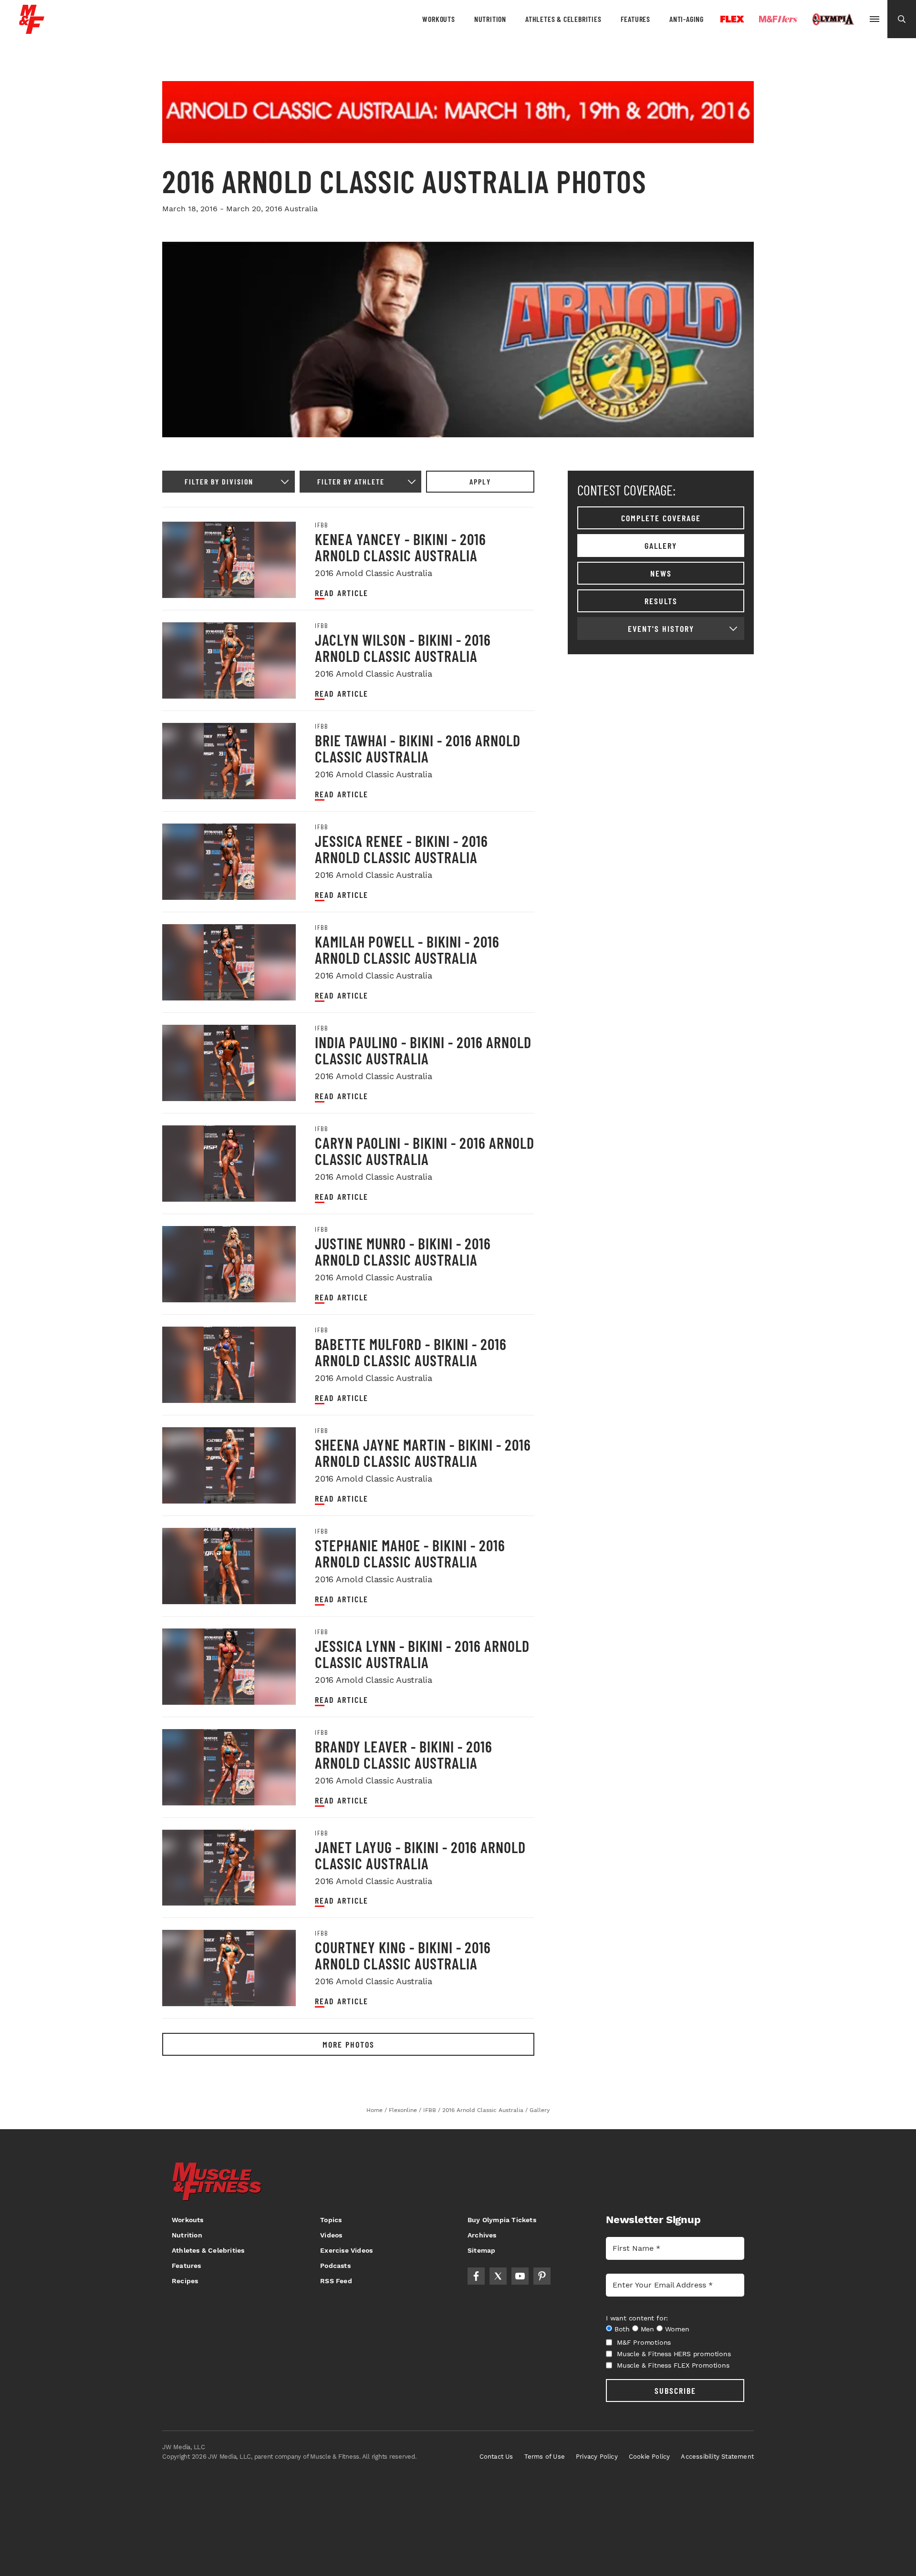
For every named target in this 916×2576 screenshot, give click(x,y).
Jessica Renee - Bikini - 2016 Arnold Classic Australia (401, 849)
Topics (331, 2220)
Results (661, 601)
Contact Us (496, 2457)
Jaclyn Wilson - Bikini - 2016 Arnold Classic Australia (403, 648)
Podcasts (335, 2266)
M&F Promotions (644, 2342)
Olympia (833, 20)
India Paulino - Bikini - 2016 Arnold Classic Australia (423, 1050)
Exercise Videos (346, 2250)
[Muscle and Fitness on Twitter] (498, 2276)
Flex (732, 19)
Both (622, 2329)
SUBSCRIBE (675, 2391)
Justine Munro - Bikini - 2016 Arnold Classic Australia (403, 1251)
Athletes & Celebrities (563, 19)
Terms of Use (545, 2457)
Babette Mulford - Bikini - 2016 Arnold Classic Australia (411, 1352)
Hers (778, 19)
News (661, 573)
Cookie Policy (650, 2457)
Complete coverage (661, 518)
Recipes (185, 2281)
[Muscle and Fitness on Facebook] (476, 2276)
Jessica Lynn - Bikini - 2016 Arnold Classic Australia (422, 1654)
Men (647, 2329)
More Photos (349, 2044)
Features (635, 19)
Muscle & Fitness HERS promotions (674, 2354)
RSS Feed (336, 2281)
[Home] (32, 30)
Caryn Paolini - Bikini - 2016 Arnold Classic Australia (425, 1151)
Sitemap (481, 2250)
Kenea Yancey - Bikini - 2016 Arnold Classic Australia (401, 547)
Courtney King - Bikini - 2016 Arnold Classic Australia (403, 1955)
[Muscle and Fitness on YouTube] (520, 2276)
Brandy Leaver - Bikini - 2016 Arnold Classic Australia (404, 1754)
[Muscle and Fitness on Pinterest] (542, 2276)
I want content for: (637, 2318)
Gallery (661, 546)
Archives (482, 2235)
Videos (331, 2235)
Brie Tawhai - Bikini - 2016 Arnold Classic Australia (418, 748)
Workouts (438, 19)
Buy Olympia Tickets (502, 2220)
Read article (342, 593)
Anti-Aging (687, 19)
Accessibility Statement (717, 2457)
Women (677, 2329)
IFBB (321, 525)
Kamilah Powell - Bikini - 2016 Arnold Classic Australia (407, 949)
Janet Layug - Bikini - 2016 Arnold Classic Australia (420, 1855)
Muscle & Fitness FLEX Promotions (673, 2365)
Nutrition (490, 19)
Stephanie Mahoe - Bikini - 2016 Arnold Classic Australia (410, 1553)
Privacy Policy (597, 2457)
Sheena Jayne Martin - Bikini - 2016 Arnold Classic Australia (423, 1453)
